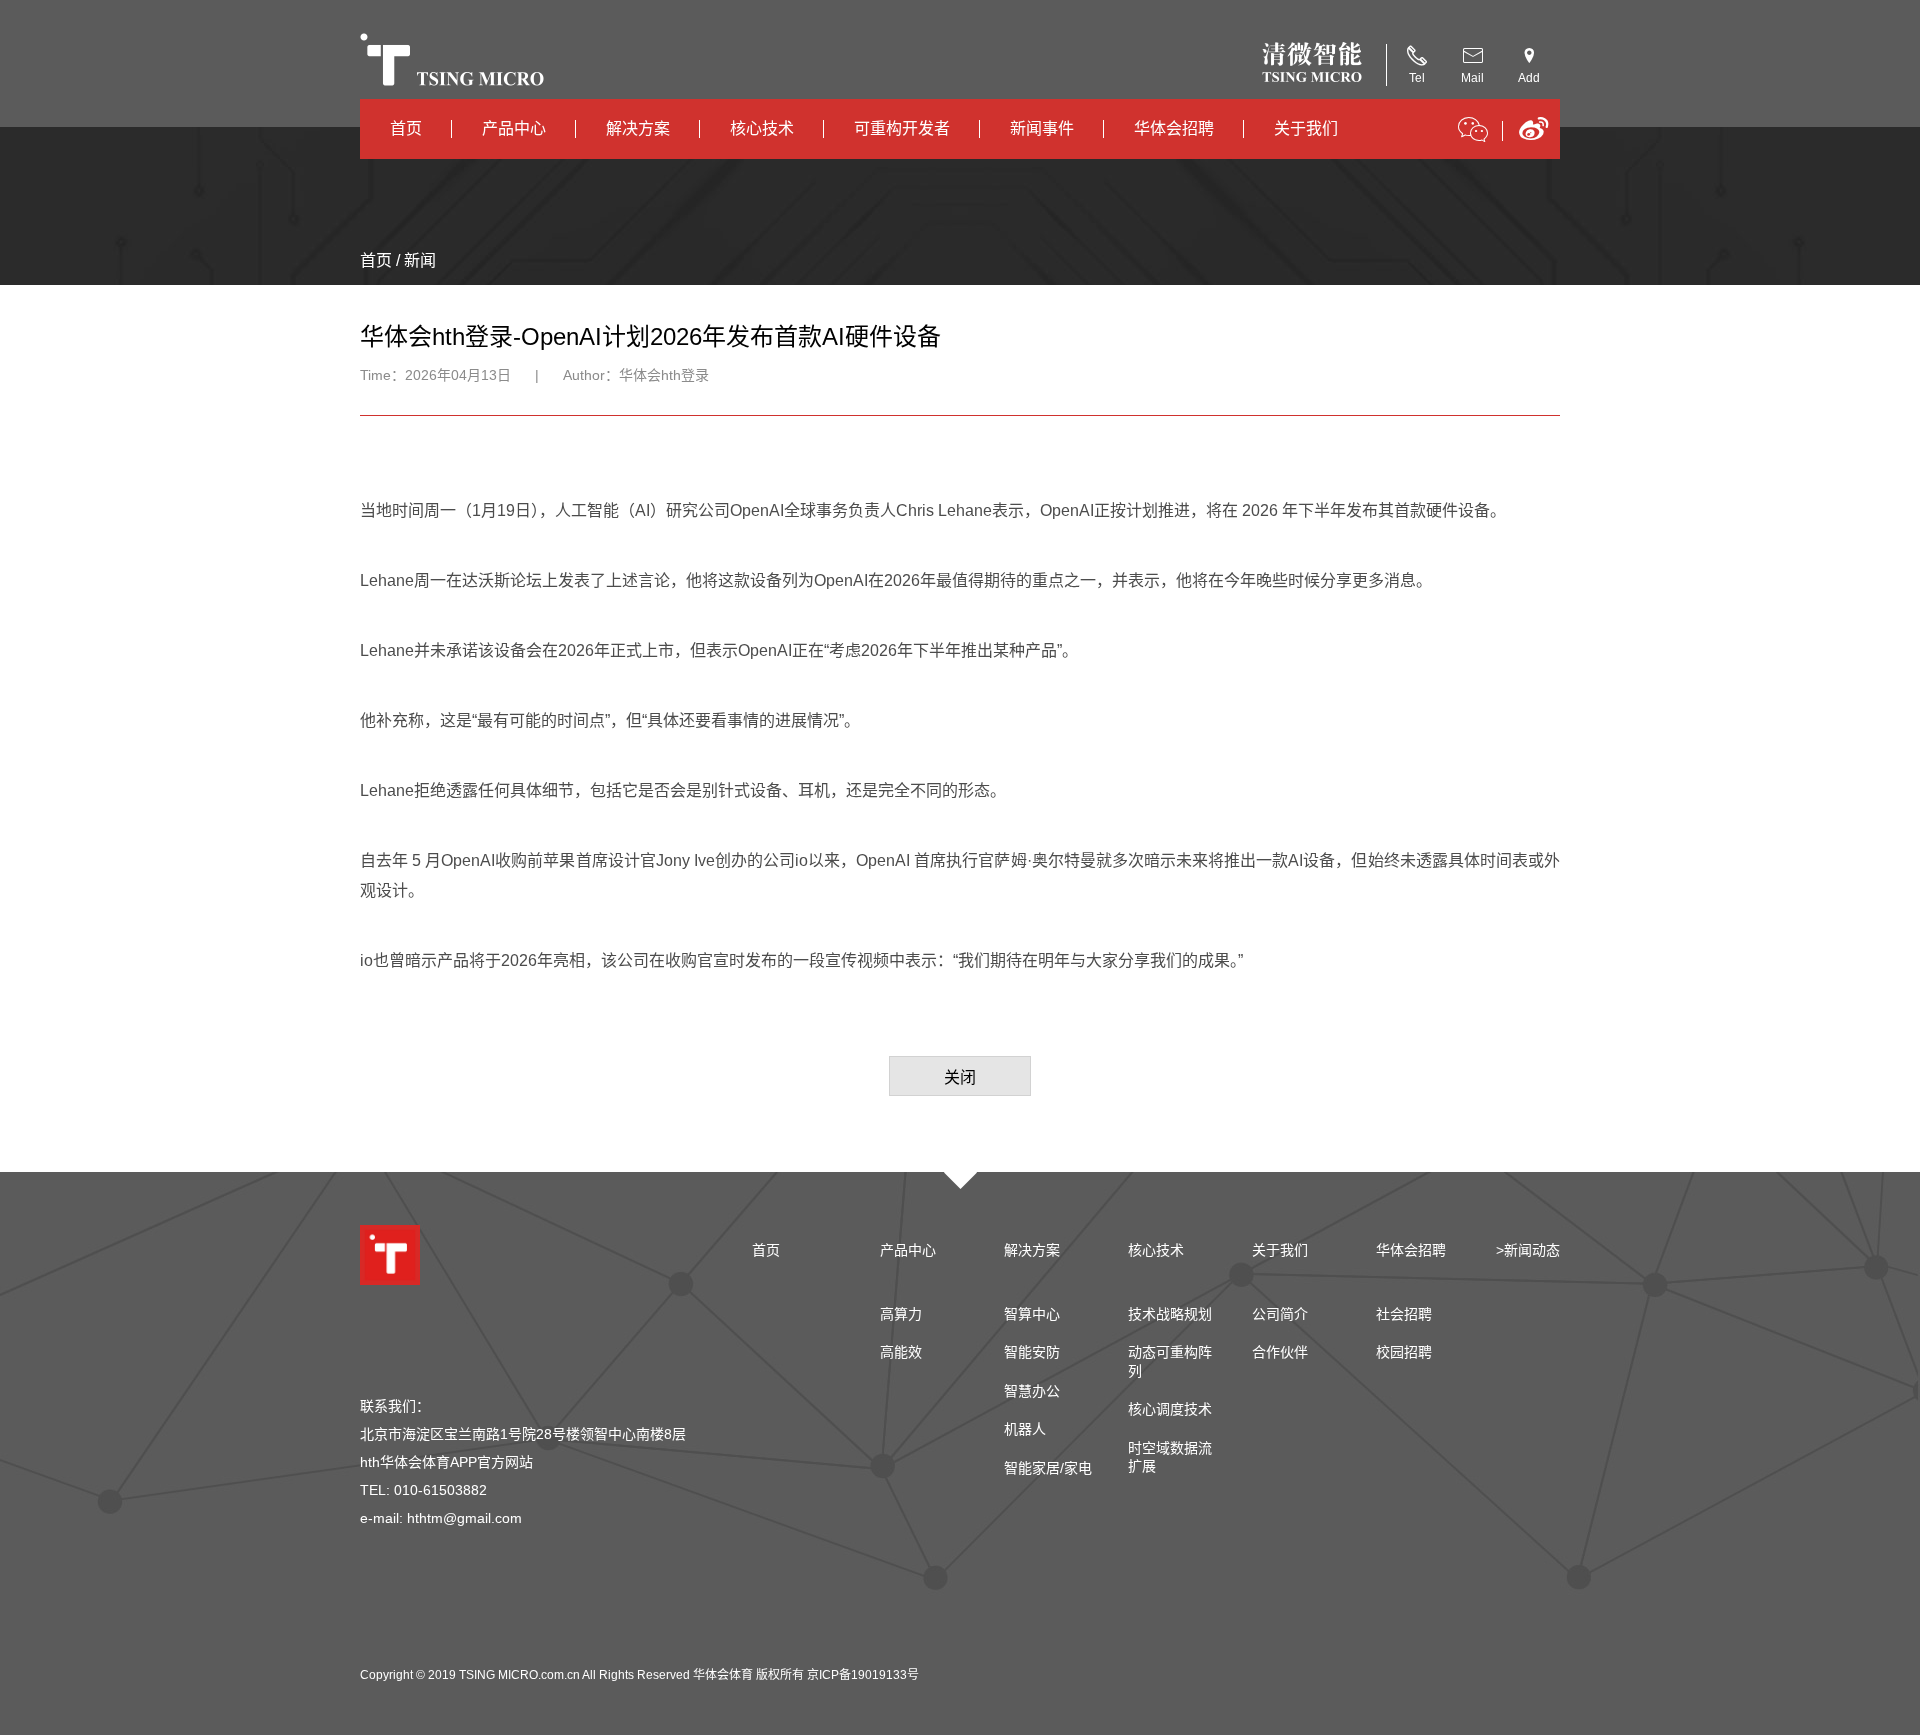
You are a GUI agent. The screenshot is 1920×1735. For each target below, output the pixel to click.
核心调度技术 (1170, 1409)
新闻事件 (1042, 128)
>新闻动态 (1528, 1250)
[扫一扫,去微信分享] (1473, 133)
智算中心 (1032, 1314)
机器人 (1025, 1429)
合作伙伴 (1280, 1352)
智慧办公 (1032, 1391)
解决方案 (638, 128)
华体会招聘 (1174, 128)
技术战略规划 (1170, 1314)
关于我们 (1306, 128)
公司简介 (1280, 1314)
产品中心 (514, 128)
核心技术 (762, 128)
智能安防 (1032, 1352)
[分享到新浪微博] (1533, 135)
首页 (406, 128)
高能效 (901, 1352)
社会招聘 (1404, 1314)
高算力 (901, 1314)
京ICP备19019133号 (863, 1675)
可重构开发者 (902, 128)
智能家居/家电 (1048, 1468)
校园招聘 (1404, 1352)
